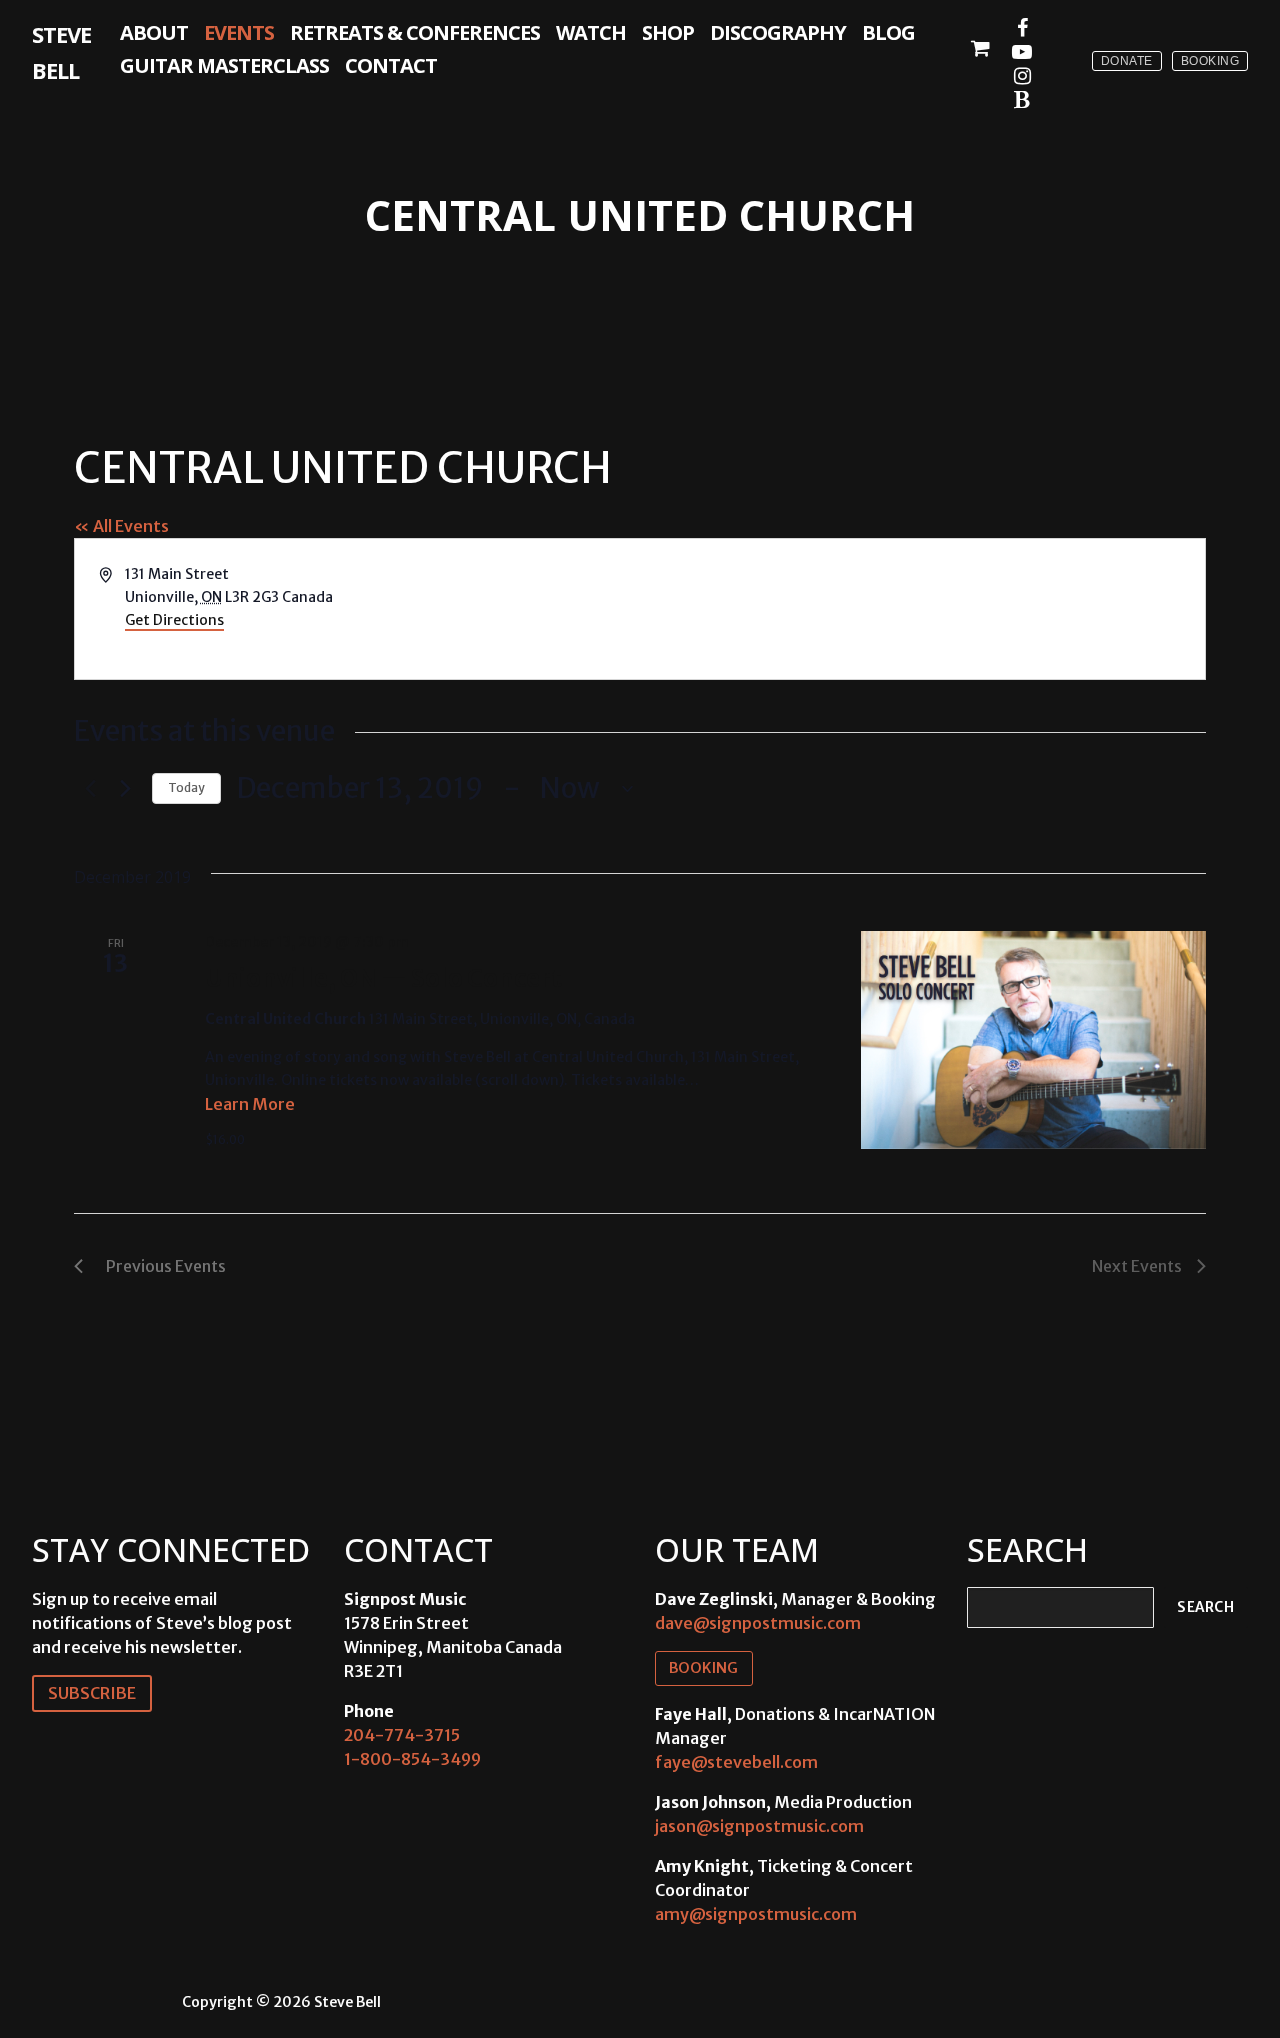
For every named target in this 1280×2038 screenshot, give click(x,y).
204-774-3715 (402, 1735)
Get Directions (174, 620)
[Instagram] (1022, 76)
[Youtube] (1022, 52)
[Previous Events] (86, 789)
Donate (1127, 61)
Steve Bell (61, 52)
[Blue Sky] (1022, 100)
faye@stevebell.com (736, 1762)
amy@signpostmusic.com (756, 1914)
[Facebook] (1022, 28)
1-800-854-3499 (412, 1759)
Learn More (250, 1104)
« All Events (121, 526)
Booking (1210, 61)
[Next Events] (125, 789)
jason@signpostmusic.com (759, 1826)
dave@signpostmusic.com (758, 1623)
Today (186, 787)
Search (1205, 1607)
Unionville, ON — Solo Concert (383, 978)
